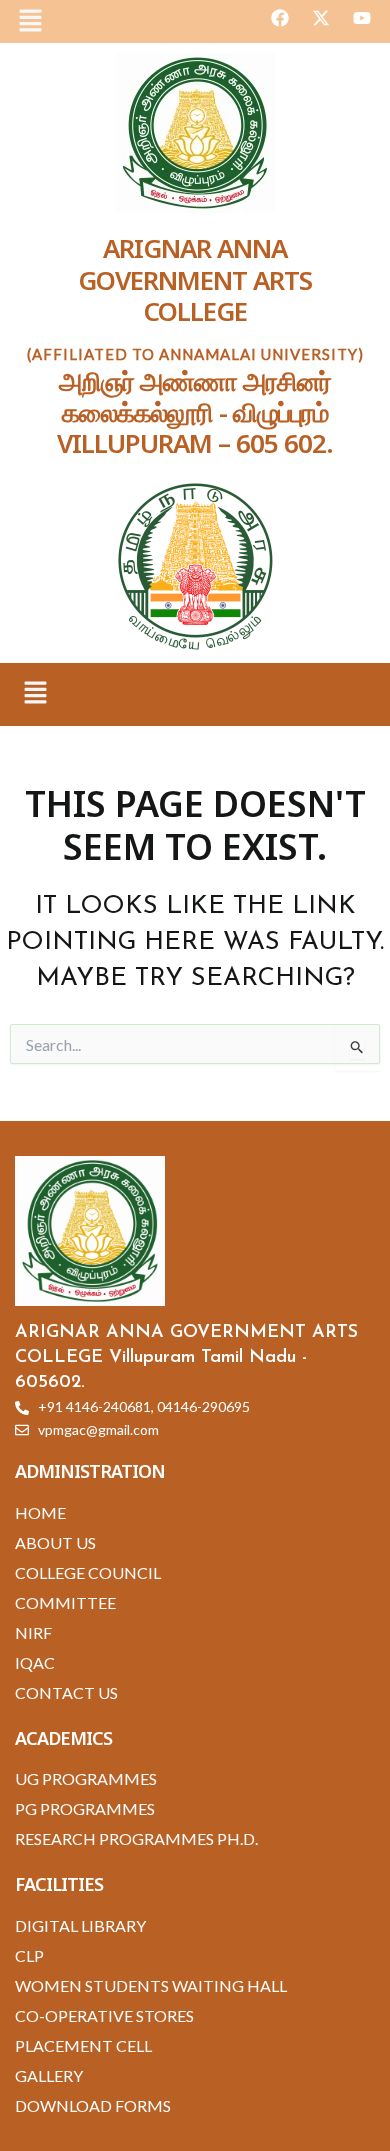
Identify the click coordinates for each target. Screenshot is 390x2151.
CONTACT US (66, 1692)
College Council (88, 1572)
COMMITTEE (65, 1602)
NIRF (33, 1632)
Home (40, 1512)
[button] (30, 21)
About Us (55, 1542)
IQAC (35, 1662)
